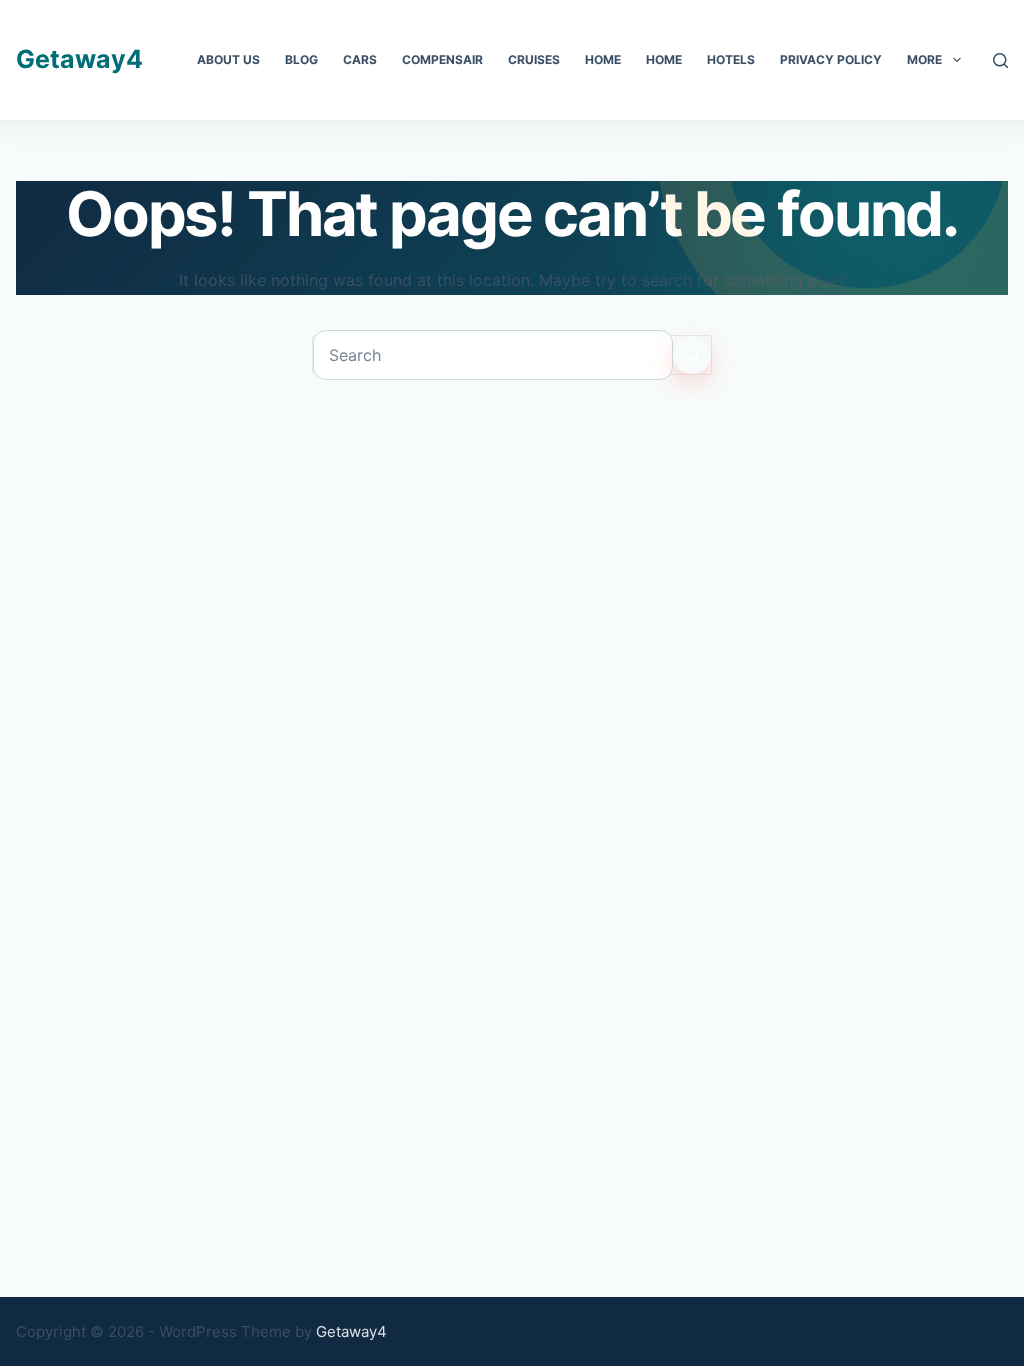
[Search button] (692, 355)
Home (603, 59)
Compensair (442, 59)
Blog (301, 59)
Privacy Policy (831, 59)
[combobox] (493, 355)
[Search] (1000, 60)
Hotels (731, 59)
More (924, 59)
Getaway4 (79, 59)
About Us (228, 59)
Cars (360, 59)
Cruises (534, 59)
